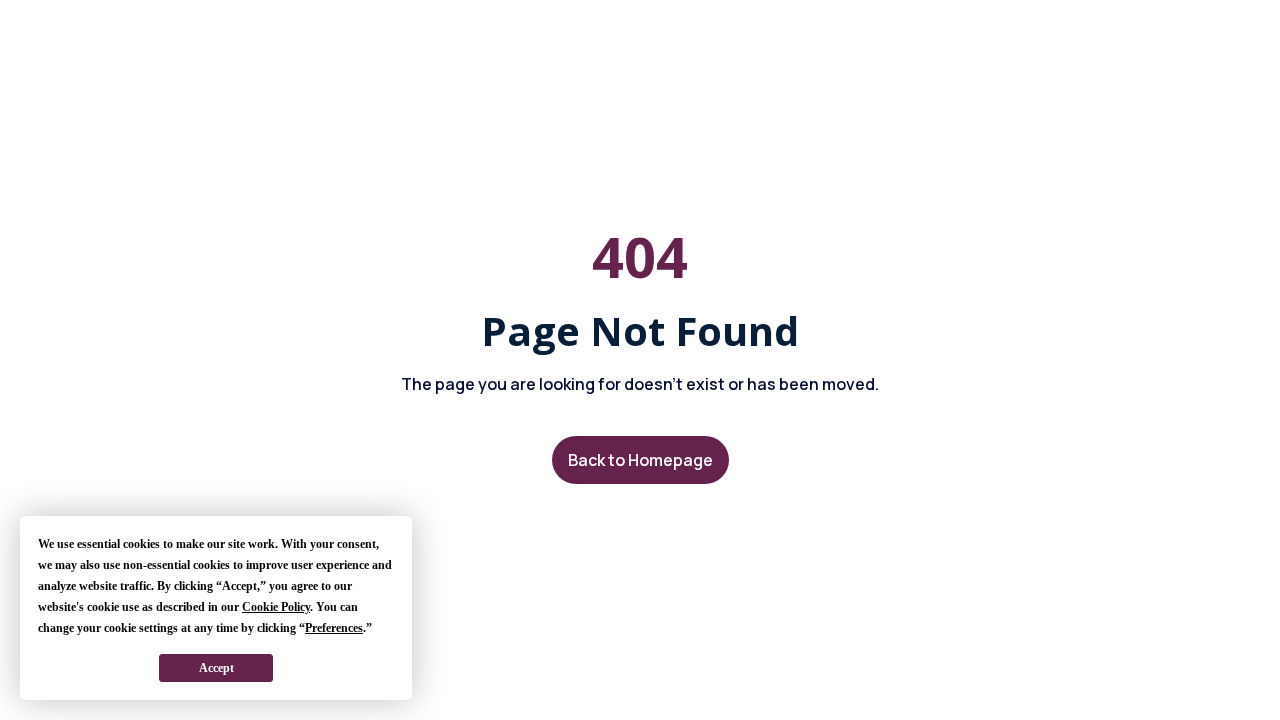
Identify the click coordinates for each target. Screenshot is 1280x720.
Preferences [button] (334, 628)
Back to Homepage (640, 460)
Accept (216, 668)
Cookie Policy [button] (276, 607)
